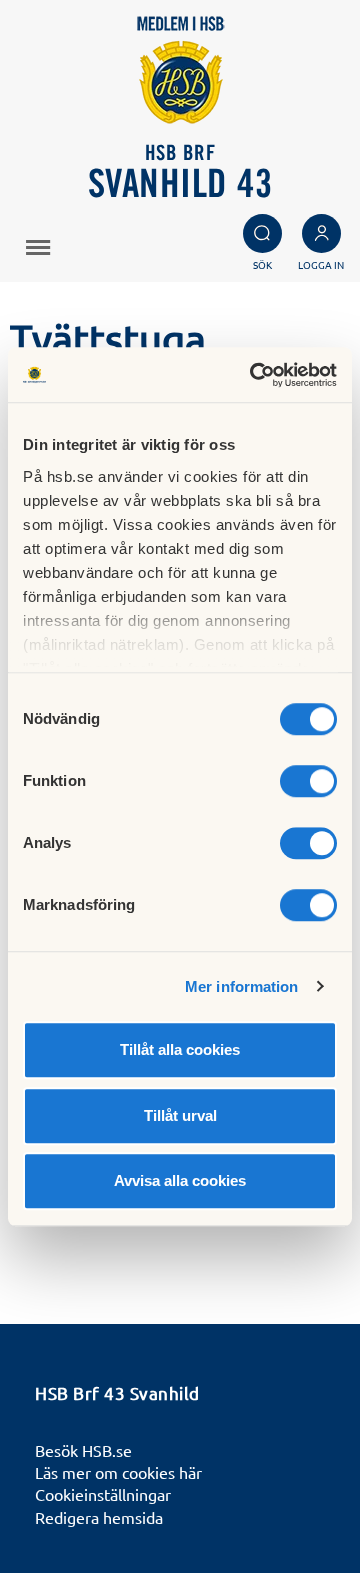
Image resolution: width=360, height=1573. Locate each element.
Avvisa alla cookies (180, 1180)
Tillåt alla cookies (180, 1049)
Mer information (242, 986)
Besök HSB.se (83, 1450)
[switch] (308, 781)
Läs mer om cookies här (118, 1472)
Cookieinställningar (103, 1494)
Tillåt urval (180, 1115)
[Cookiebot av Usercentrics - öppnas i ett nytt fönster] (254, 375)
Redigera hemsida (99, 1517)
